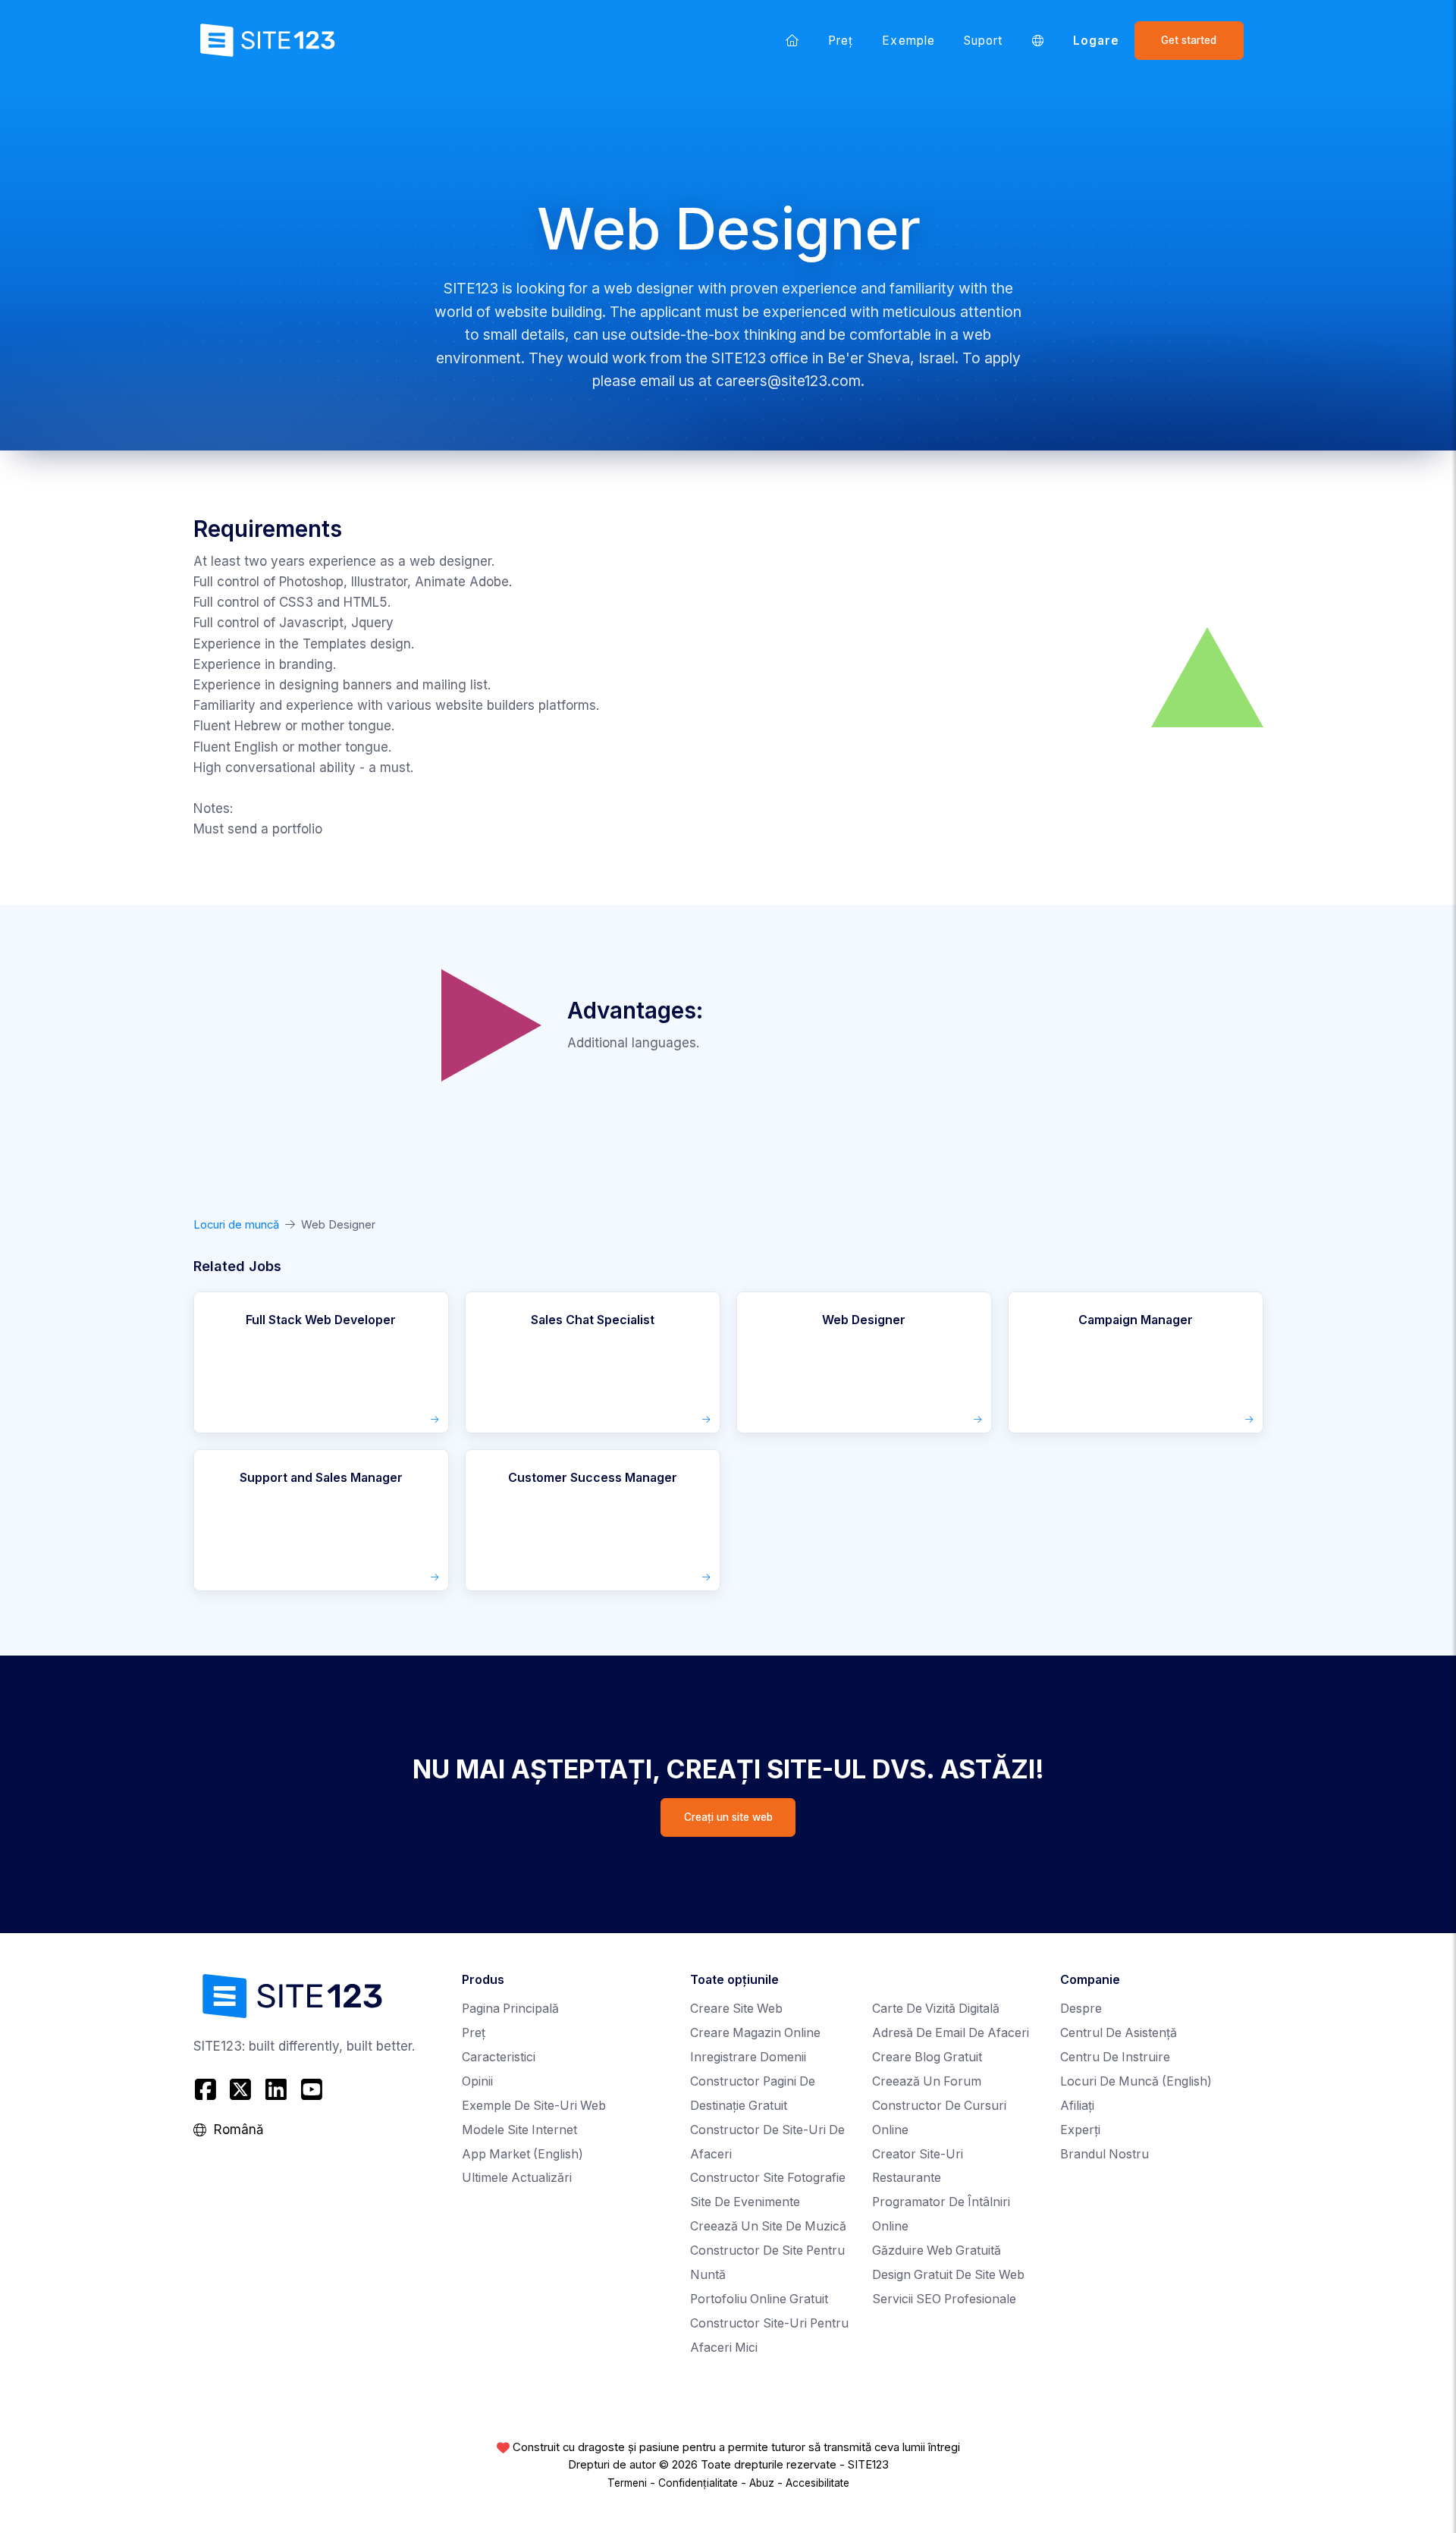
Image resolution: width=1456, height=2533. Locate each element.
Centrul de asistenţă (1119, 2033)
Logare (1096, 41)
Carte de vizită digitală (936, 2009)
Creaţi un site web (728, 1817)
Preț (841, 41)
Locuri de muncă (236, 1225)
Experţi (1080, 2130)
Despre (1081, 2009)
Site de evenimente (745, 2202)
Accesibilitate (817, 2483)
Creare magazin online (755, 2033)
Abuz (762, 2483)
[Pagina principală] (792, 40)
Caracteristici (499, 2057)
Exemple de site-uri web (534, 2106)
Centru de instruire (1115, 2057)
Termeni (627, 2483)
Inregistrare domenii (748, 2057)
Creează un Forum (927, 2081)
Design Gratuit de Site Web (948, 2275)
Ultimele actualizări (517, 2178)
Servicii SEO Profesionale (944, 2299)
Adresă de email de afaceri (951, 2033)
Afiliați (1077, 2106)
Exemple (908, 41)
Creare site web (736, 2009)
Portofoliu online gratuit (759, 2299)
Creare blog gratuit (927, 2057)
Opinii (477, 2081)
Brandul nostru (1105, 2154)
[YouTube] (311, 2090)
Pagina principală (510, 2009)
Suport (983, 41)
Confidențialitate (698, 2483)
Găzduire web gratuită (937, 2251)
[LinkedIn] (276, 2090)
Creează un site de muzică (768, 2226)
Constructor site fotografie (768, 2178)
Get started (1189, 40)
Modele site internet (519, 2130)
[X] (241, 2090)
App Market (522, 2154)
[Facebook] (207, 2090)
